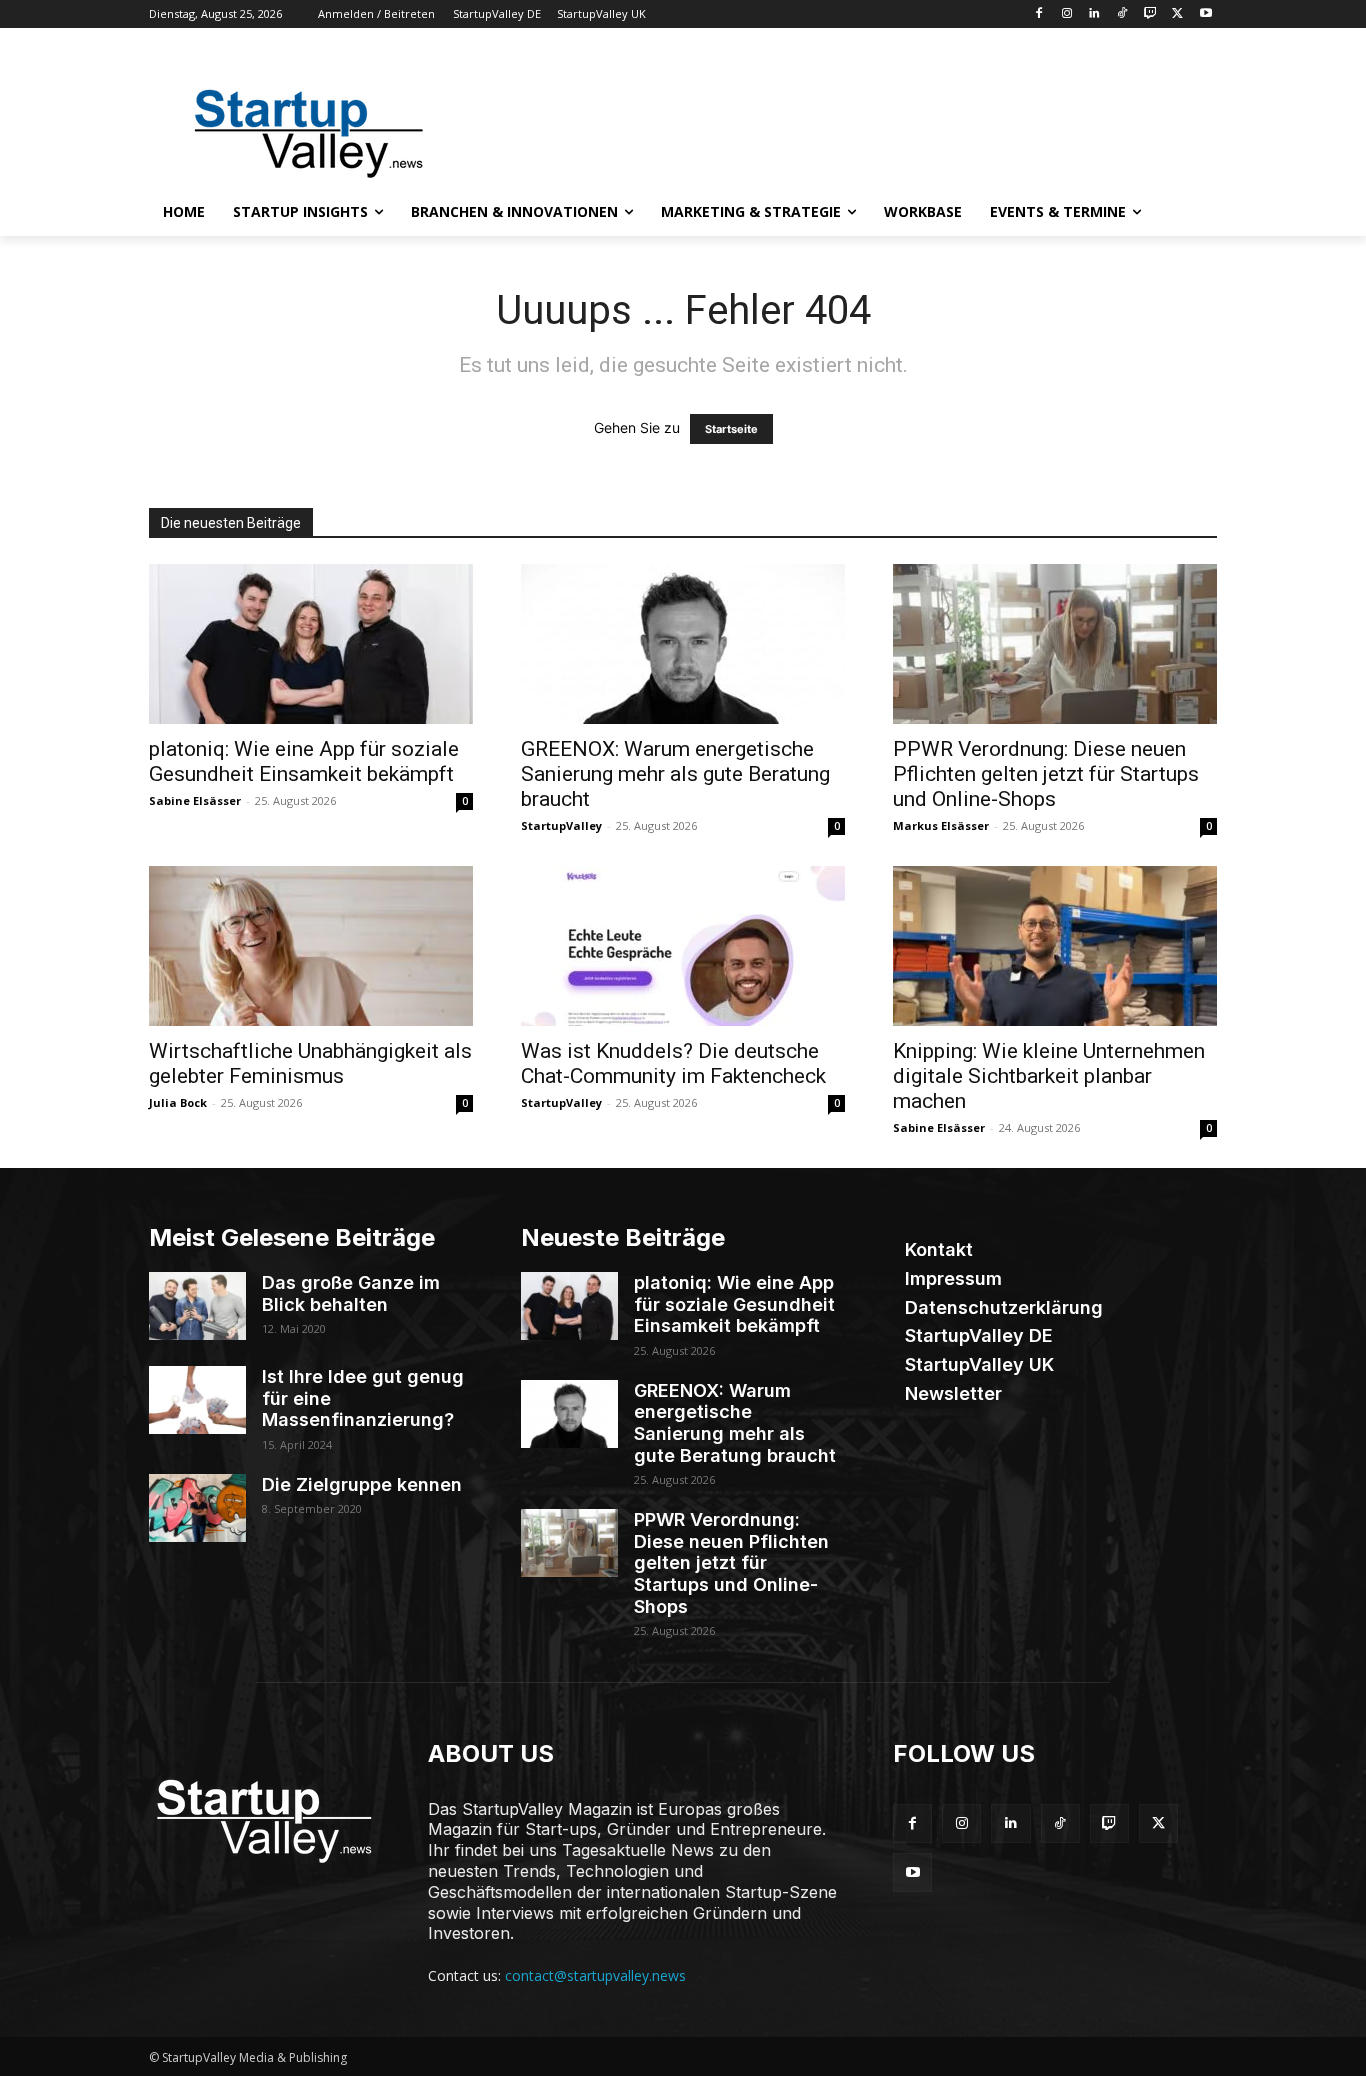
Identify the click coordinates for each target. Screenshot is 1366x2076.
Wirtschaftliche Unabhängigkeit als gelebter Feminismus (310, 1063)
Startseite (731, 429)
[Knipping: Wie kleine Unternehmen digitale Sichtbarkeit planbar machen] (1055, 946)
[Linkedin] (1094, 14)
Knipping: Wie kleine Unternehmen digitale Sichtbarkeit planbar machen (1049, 1076)
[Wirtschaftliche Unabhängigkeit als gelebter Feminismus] (311, 946)
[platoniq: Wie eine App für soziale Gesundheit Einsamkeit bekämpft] (311, 644)
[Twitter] (1177, 14)
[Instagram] (1066, 14)
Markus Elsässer (941, 825)
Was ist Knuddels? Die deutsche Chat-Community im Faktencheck (673, 1063)
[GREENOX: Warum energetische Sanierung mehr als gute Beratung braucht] (683, 644)
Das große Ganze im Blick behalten (351, 1293)
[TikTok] (1122, 14)
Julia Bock (178, 1102)
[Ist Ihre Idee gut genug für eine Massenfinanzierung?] (197, 1400)
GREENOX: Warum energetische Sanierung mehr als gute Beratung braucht (675, 774)
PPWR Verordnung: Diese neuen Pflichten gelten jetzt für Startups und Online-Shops (1046, 774)
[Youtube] (1205, 14)
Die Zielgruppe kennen (362, 1484)
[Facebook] (1038, 14)
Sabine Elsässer (195, 800)
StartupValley (561, 825)
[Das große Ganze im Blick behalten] (197, 1306)
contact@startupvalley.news (595, 1975)
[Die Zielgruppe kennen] (197, 1508)
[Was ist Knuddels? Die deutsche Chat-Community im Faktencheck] (683, 946)
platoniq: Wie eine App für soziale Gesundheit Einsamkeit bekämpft (304, 761)
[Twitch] (1150, 14)
